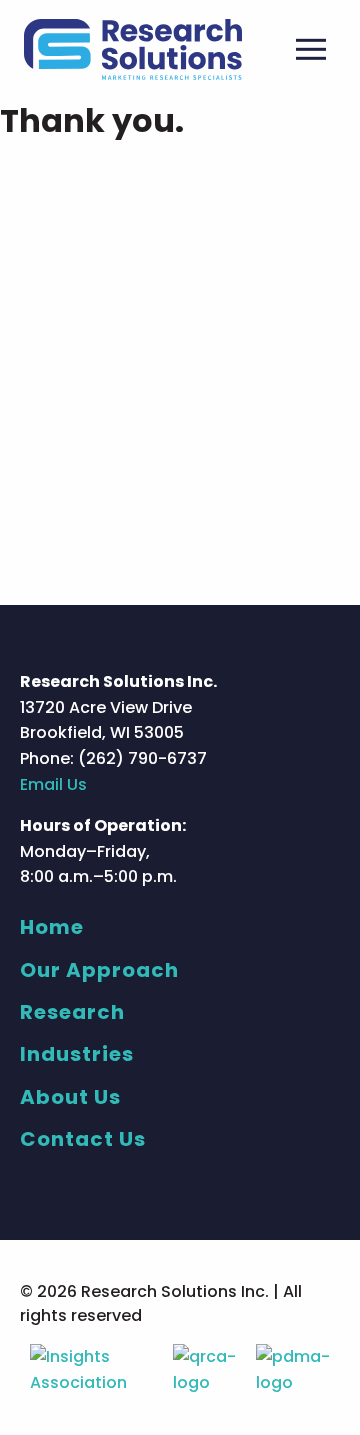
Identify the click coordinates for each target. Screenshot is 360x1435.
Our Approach (99, 970)
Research (72, 1012)
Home (52, 927)
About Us (70, 1097)
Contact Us (83, 1139)
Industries (77, 1054)
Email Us (53, 784)
